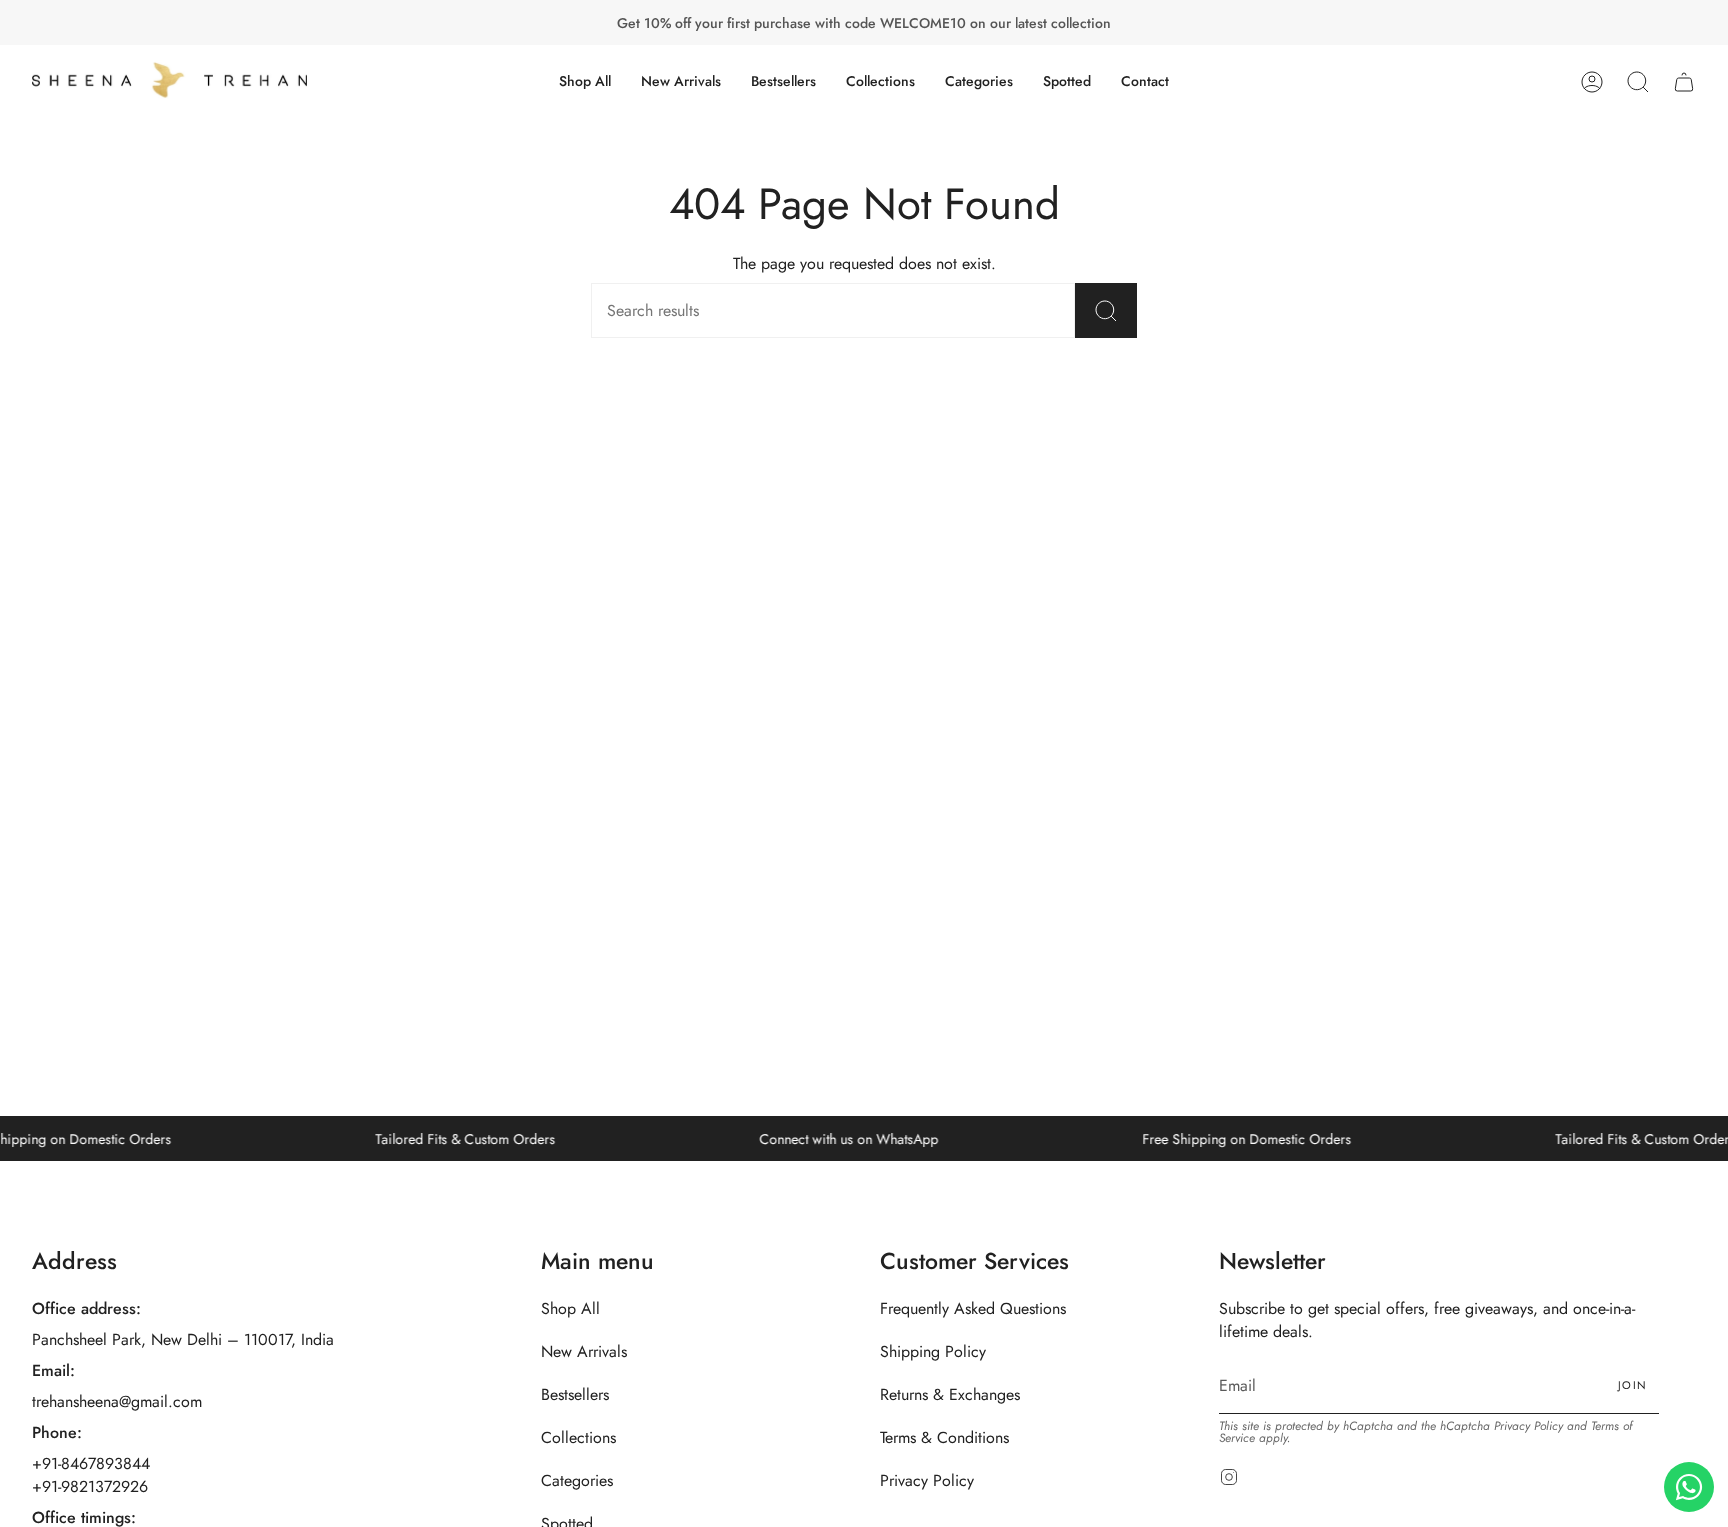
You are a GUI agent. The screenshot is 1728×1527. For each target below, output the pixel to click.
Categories (577, 1480)
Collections (578, 1437)
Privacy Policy (927, 1480)
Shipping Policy (933, 1351)
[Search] (1106, 310)
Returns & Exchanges (950, 1394)
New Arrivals (584, 1351)
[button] (880, 81)
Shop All (570, 1308)
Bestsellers (575, 1394)
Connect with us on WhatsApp (830, 1139)
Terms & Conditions (944, 1437)
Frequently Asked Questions (973, 1308)
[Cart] (1684, 81)
